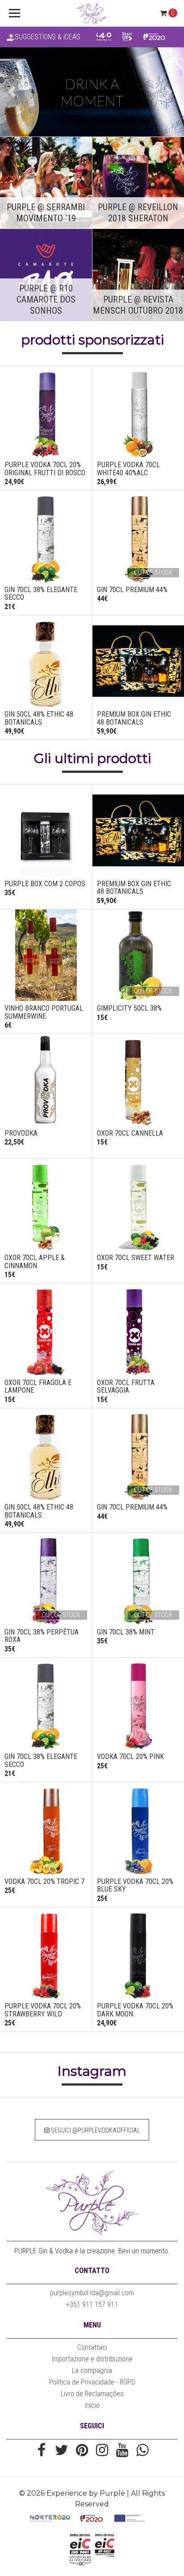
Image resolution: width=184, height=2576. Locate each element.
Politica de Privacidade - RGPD (92, 2382)
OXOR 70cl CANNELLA (130, 1133)
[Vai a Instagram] (102, 2451)
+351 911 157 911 (92, 2304)
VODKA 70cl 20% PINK (130, 1757)
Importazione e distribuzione (92, 2359)
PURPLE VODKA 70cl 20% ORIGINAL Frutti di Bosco (45, 469)
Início (92, 2405)
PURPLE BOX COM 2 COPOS (45, 884)
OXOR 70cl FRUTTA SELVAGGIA (126, 1387)
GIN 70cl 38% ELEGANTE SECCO (41, 594)
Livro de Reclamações (92, 2394)
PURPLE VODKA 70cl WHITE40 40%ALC (128, 469)
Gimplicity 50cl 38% (129, 1008)
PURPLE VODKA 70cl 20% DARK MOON (135, 2010)
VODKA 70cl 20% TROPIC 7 (44, 1881)
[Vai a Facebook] (42, 2451)
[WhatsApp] (142, 2451)
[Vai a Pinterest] (82, 2451)
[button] (14, 92)
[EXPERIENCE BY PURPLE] (92, 13)
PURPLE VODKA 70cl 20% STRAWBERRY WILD (43, 2010)
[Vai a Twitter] (62, 2451)
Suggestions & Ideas (48, 37)
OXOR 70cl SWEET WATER (136, 1258)
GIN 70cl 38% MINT (126, 1632)
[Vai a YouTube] (122, 2451)
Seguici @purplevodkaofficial (95, 2130)
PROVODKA (21, 1133)
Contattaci (92, 2347)
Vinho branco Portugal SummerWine (44, 1012)
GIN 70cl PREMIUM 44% (132, 590)
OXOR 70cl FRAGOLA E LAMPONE (38, 1387)
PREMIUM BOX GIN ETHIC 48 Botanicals (134, 718)
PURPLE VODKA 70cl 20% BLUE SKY (135, 1885)
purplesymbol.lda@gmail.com (92, 2293)
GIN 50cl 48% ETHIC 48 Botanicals (39, 718)
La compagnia (92, 2371)
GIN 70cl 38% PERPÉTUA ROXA (42, 1636)
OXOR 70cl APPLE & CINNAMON (35, 1262)
